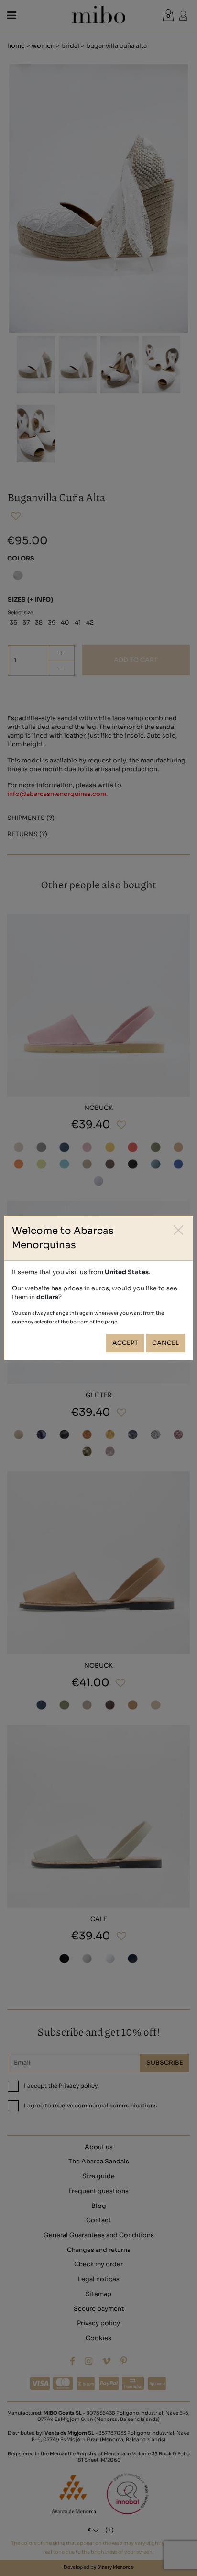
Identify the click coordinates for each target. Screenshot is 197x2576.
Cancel (165, 1343)
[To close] (179, 1230)
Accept (125, 1343)
